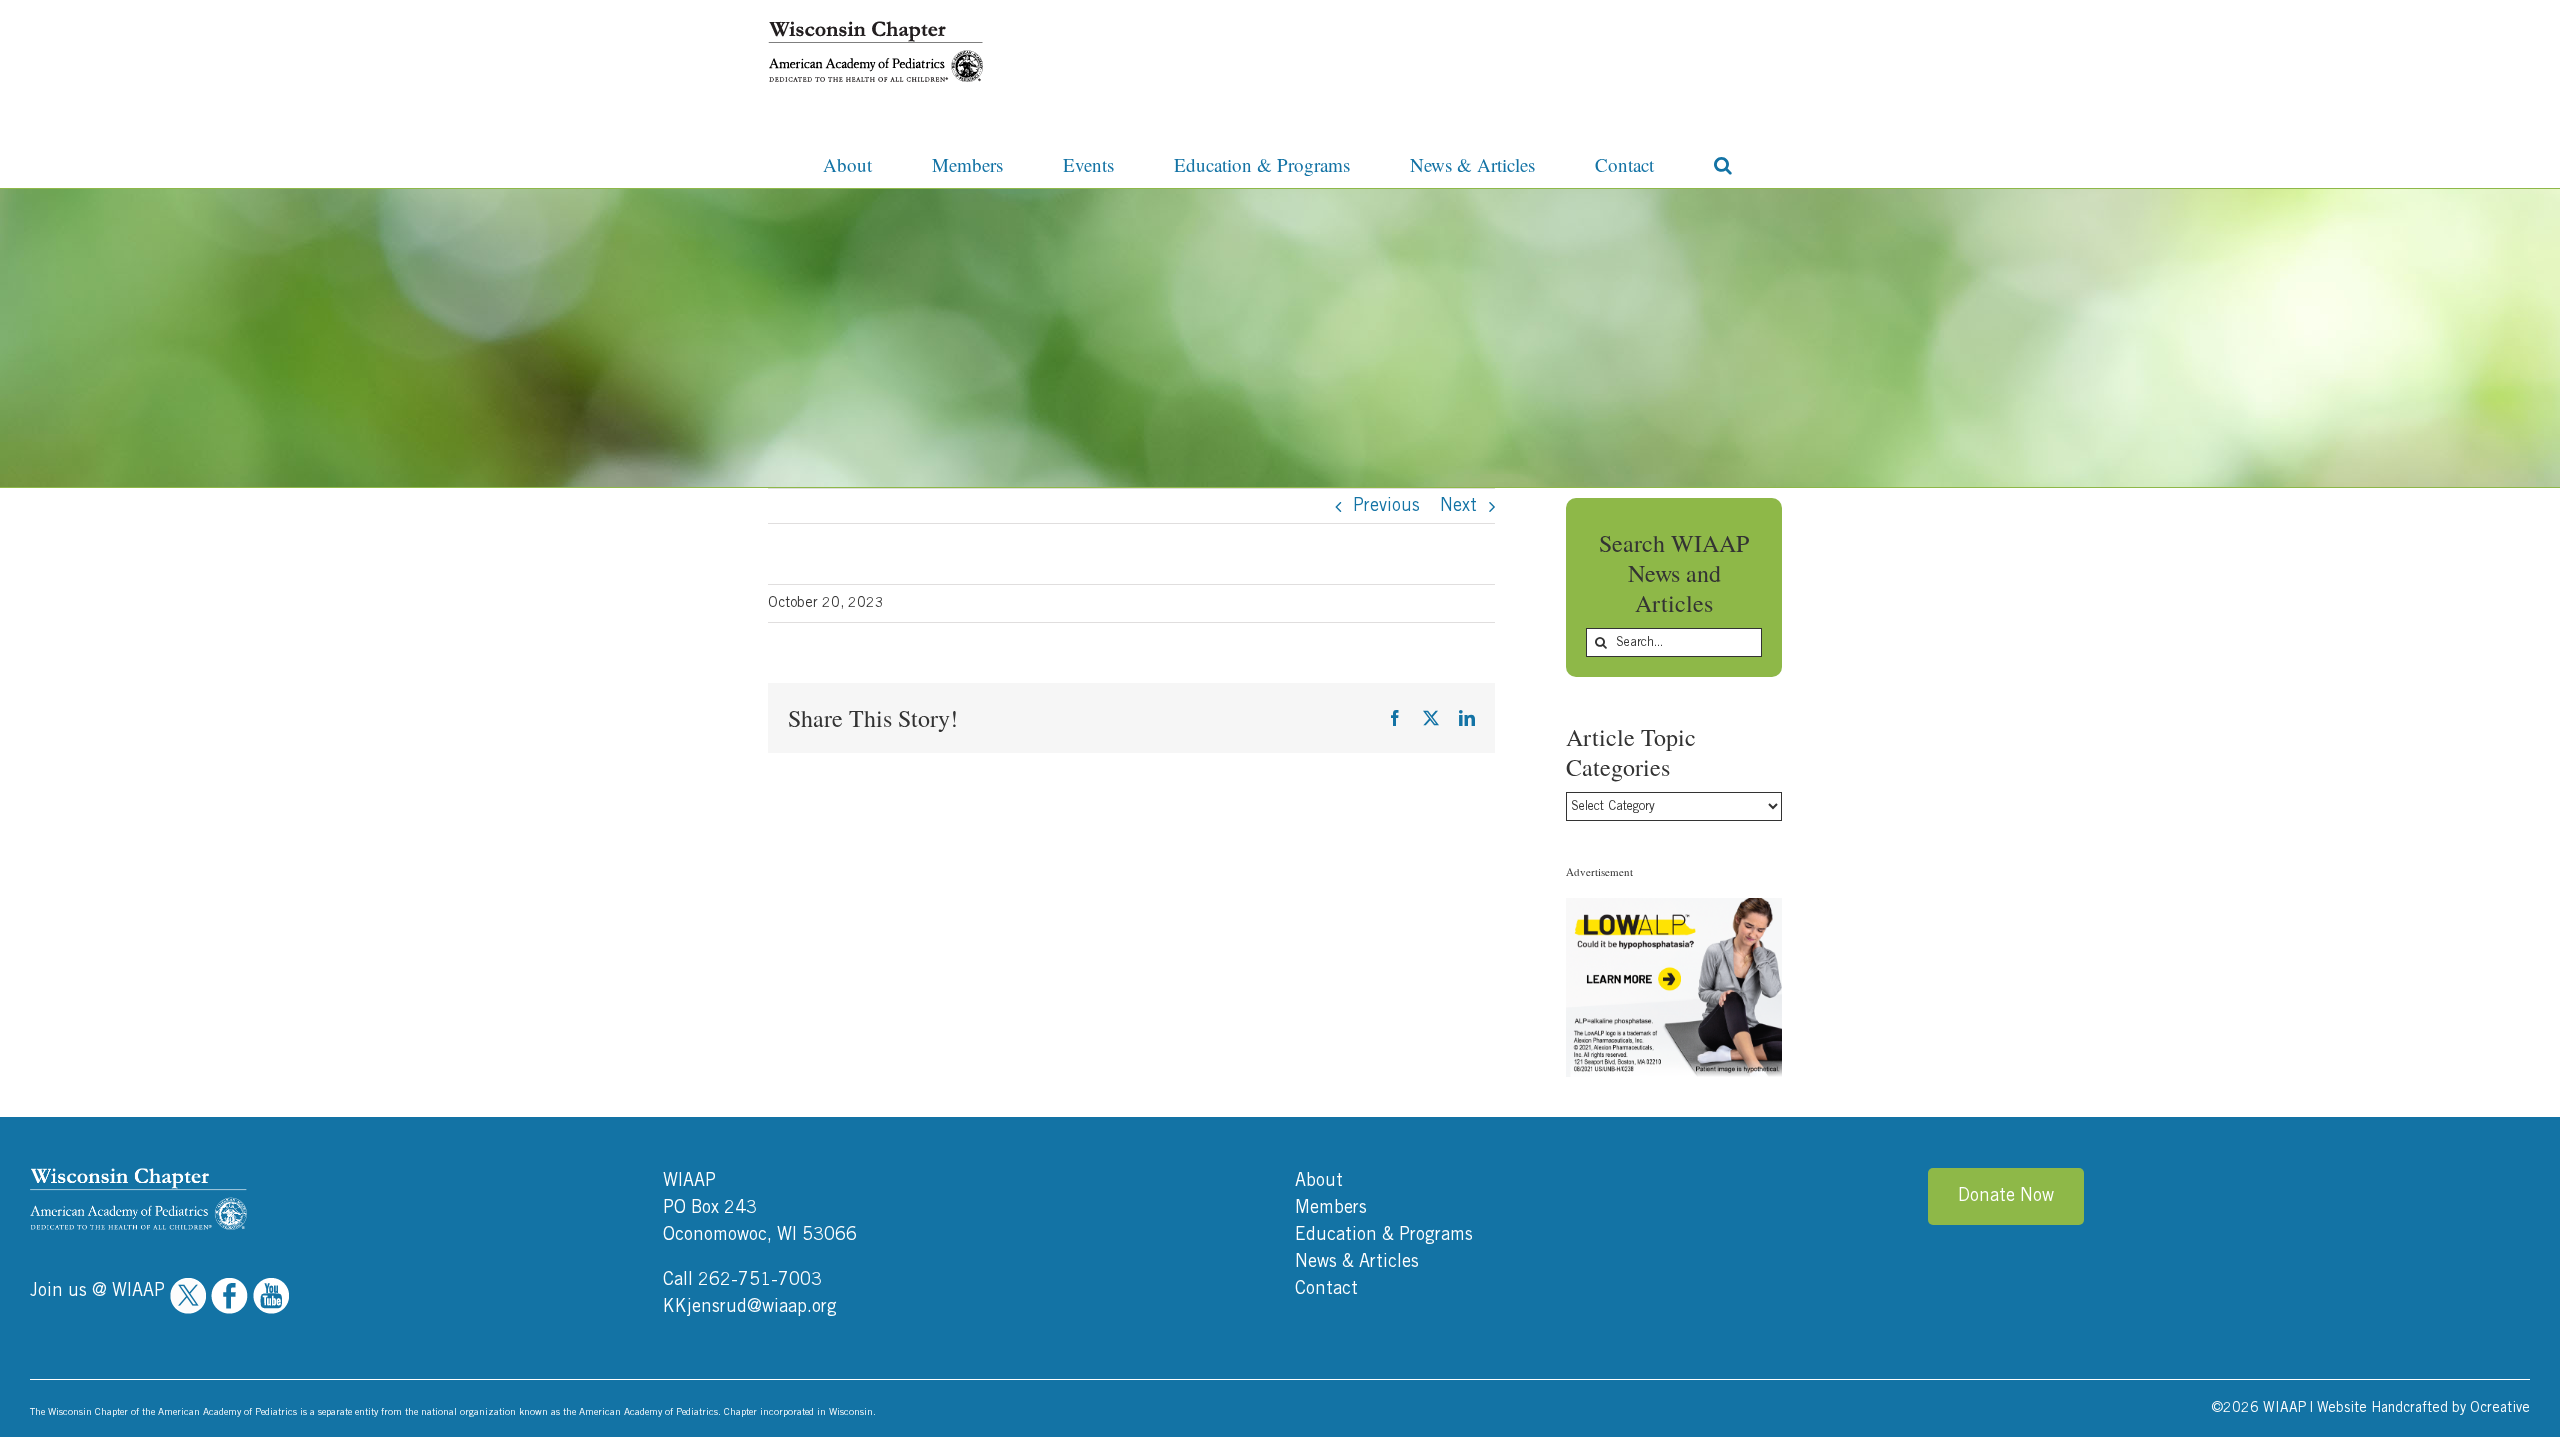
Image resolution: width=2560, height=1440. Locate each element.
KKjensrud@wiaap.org (750, 1307)
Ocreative (2500, 1408)
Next (1458, 506)
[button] (1723, 163)
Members (1331, 1208)
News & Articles (1357, 1262)
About (1319, 1181)
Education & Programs (1384, 1235)
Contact (1326, 1289)
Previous (1386, 506)
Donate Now (2006, 1196)
